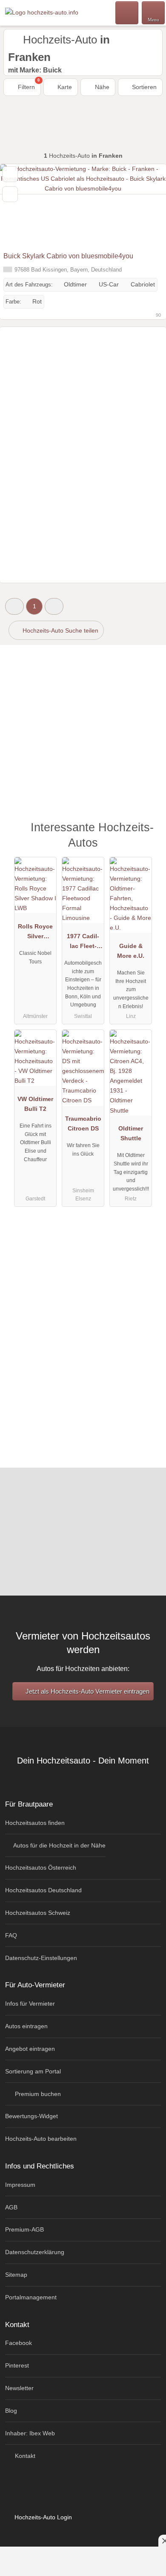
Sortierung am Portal (33, 2071)
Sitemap (16, 2275)
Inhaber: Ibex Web (30, 2433)
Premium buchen (37, 2094)
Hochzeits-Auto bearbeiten (41, 2139)
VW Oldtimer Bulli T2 (35, 1104)
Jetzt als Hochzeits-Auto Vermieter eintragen (87, 1691)
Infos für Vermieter (30, 2004)
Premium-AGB (24, 2229)
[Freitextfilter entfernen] (127, 12)
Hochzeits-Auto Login (42, 2517)
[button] (14, 606)
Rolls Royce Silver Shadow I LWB (35, 933)
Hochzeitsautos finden (35, 1823)
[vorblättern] (145, 206)
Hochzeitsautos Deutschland (43, 1890)
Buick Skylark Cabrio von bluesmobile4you (68, 256)
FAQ (11, 1935)
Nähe (101, 87)
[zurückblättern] (21, 206)
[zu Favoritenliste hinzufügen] (10, 174)
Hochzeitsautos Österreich (41, 1868)
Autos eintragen (26, 2026)
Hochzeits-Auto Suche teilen (60, 630)
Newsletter (19, 2388)
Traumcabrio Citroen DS (83, 1123)
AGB (11, 2207)
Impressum (20, 2185)
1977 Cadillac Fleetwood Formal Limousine (83, 943)
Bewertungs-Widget (31, 2116)
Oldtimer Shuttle (131, 1133)
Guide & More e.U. (131, 951)
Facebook (19, 2343)
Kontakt (24, 2456)
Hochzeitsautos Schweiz (38, 1913)
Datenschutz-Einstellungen (41, 1958)
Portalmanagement (31, 2297)
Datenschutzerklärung (35, 2252)
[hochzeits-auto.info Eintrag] (149, 837)
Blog (11, 2411)
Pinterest (17, 2365)
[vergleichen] (10, 194)
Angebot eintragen (30, 2049)
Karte (64, 87)
